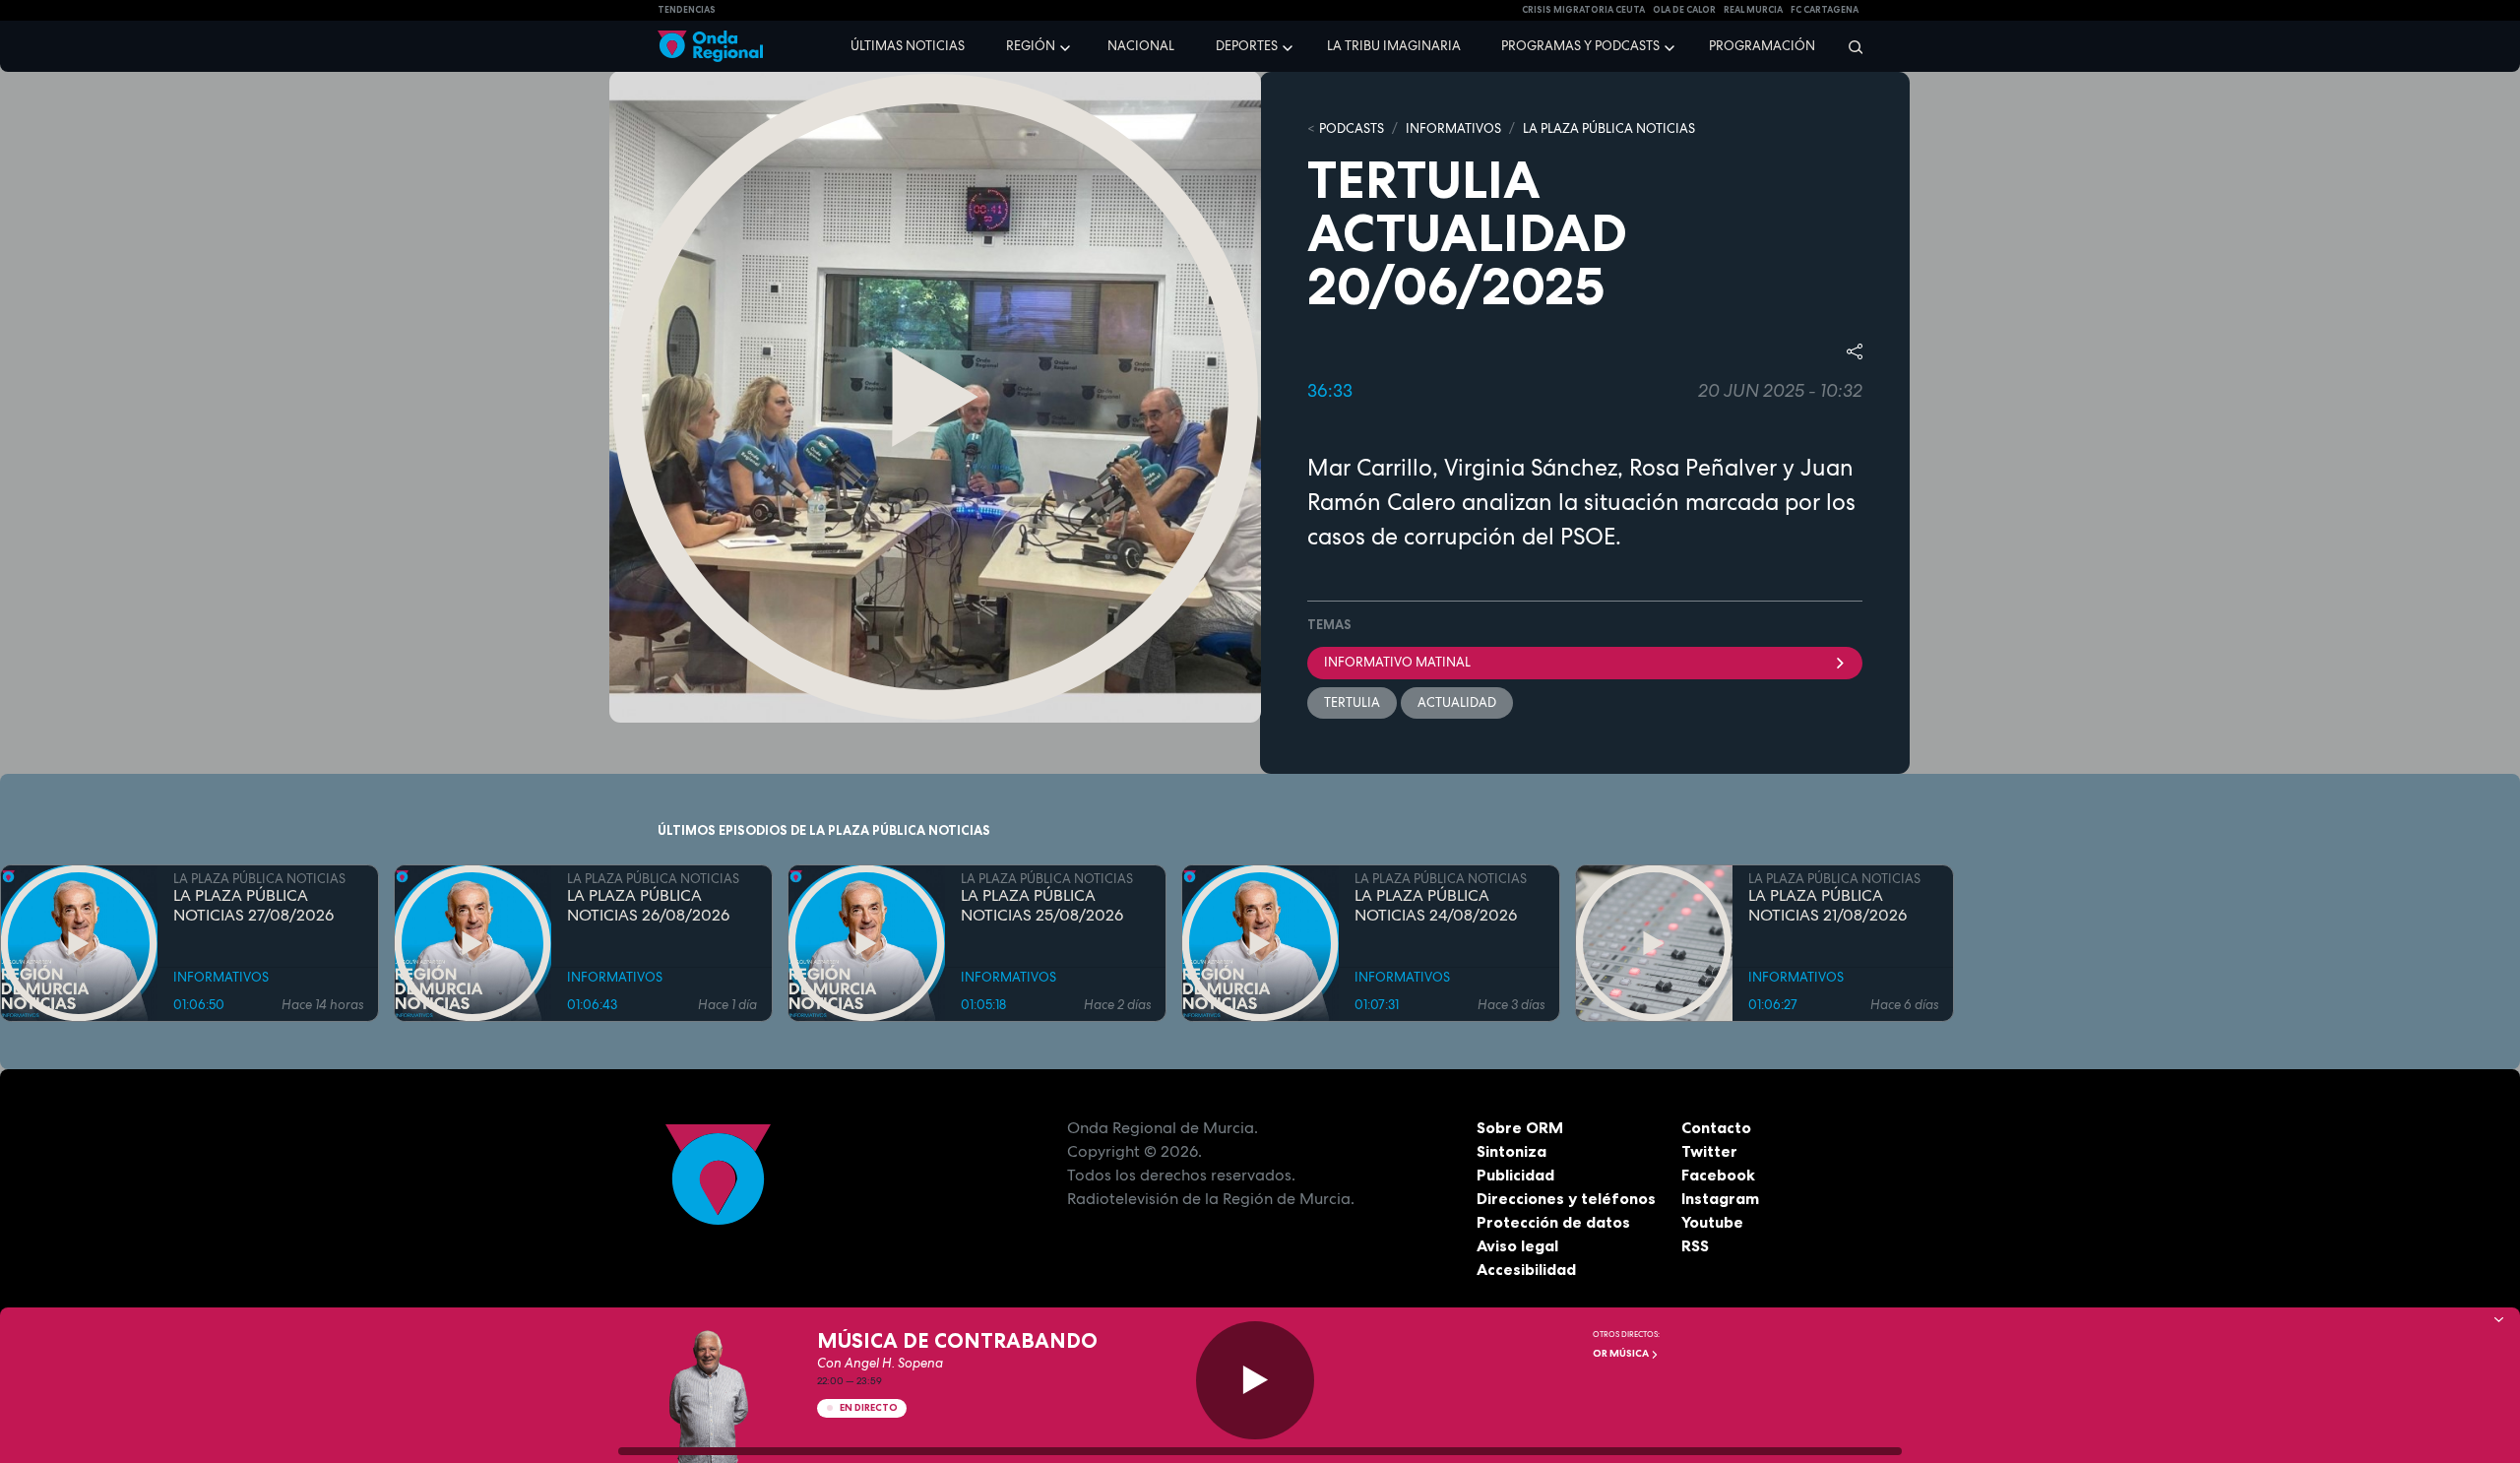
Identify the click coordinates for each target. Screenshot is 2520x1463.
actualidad (1457, 702)
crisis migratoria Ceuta (1583, 10)
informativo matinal (1397, 662)
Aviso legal (1517, 1245)
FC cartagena (1825, 10)
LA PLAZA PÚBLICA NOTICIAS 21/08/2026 (1827, 906)
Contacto (1716, 1127)
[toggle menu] (1067, 45)
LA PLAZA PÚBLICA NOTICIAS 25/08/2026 (1042, 906)
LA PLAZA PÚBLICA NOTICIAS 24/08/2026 (1436, 906)
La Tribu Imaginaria (1394, 46)
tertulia (1352, 702)
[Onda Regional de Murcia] (710, 47)
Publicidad (1515, 1175)
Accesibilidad (1526, 1269)
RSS (1695, 1245)
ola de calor (1684, 10)
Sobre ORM (1520, 1127)
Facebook (1718, 1175)
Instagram (1720, 1198)
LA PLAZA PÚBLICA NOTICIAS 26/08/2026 (648, 906)
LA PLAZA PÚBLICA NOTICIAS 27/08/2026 (253, 906)
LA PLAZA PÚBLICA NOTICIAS (1609, 128)
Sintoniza (1512, 1151)
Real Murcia (1753, 10)
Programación (1762, 46)
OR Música (1622, 1353)
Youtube (1712, 1222)
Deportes (1247, 46)
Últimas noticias (908, 46)
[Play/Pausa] (1255, 1380)
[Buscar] (1849, 46)
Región (1031, 46)
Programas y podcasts (1580, 46)
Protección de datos (1553, 1222)
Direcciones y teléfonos (1566, 1198)
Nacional (1141, 46)
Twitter (1709, 1151)
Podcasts (1352, 128)
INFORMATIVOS (1453, 128)
